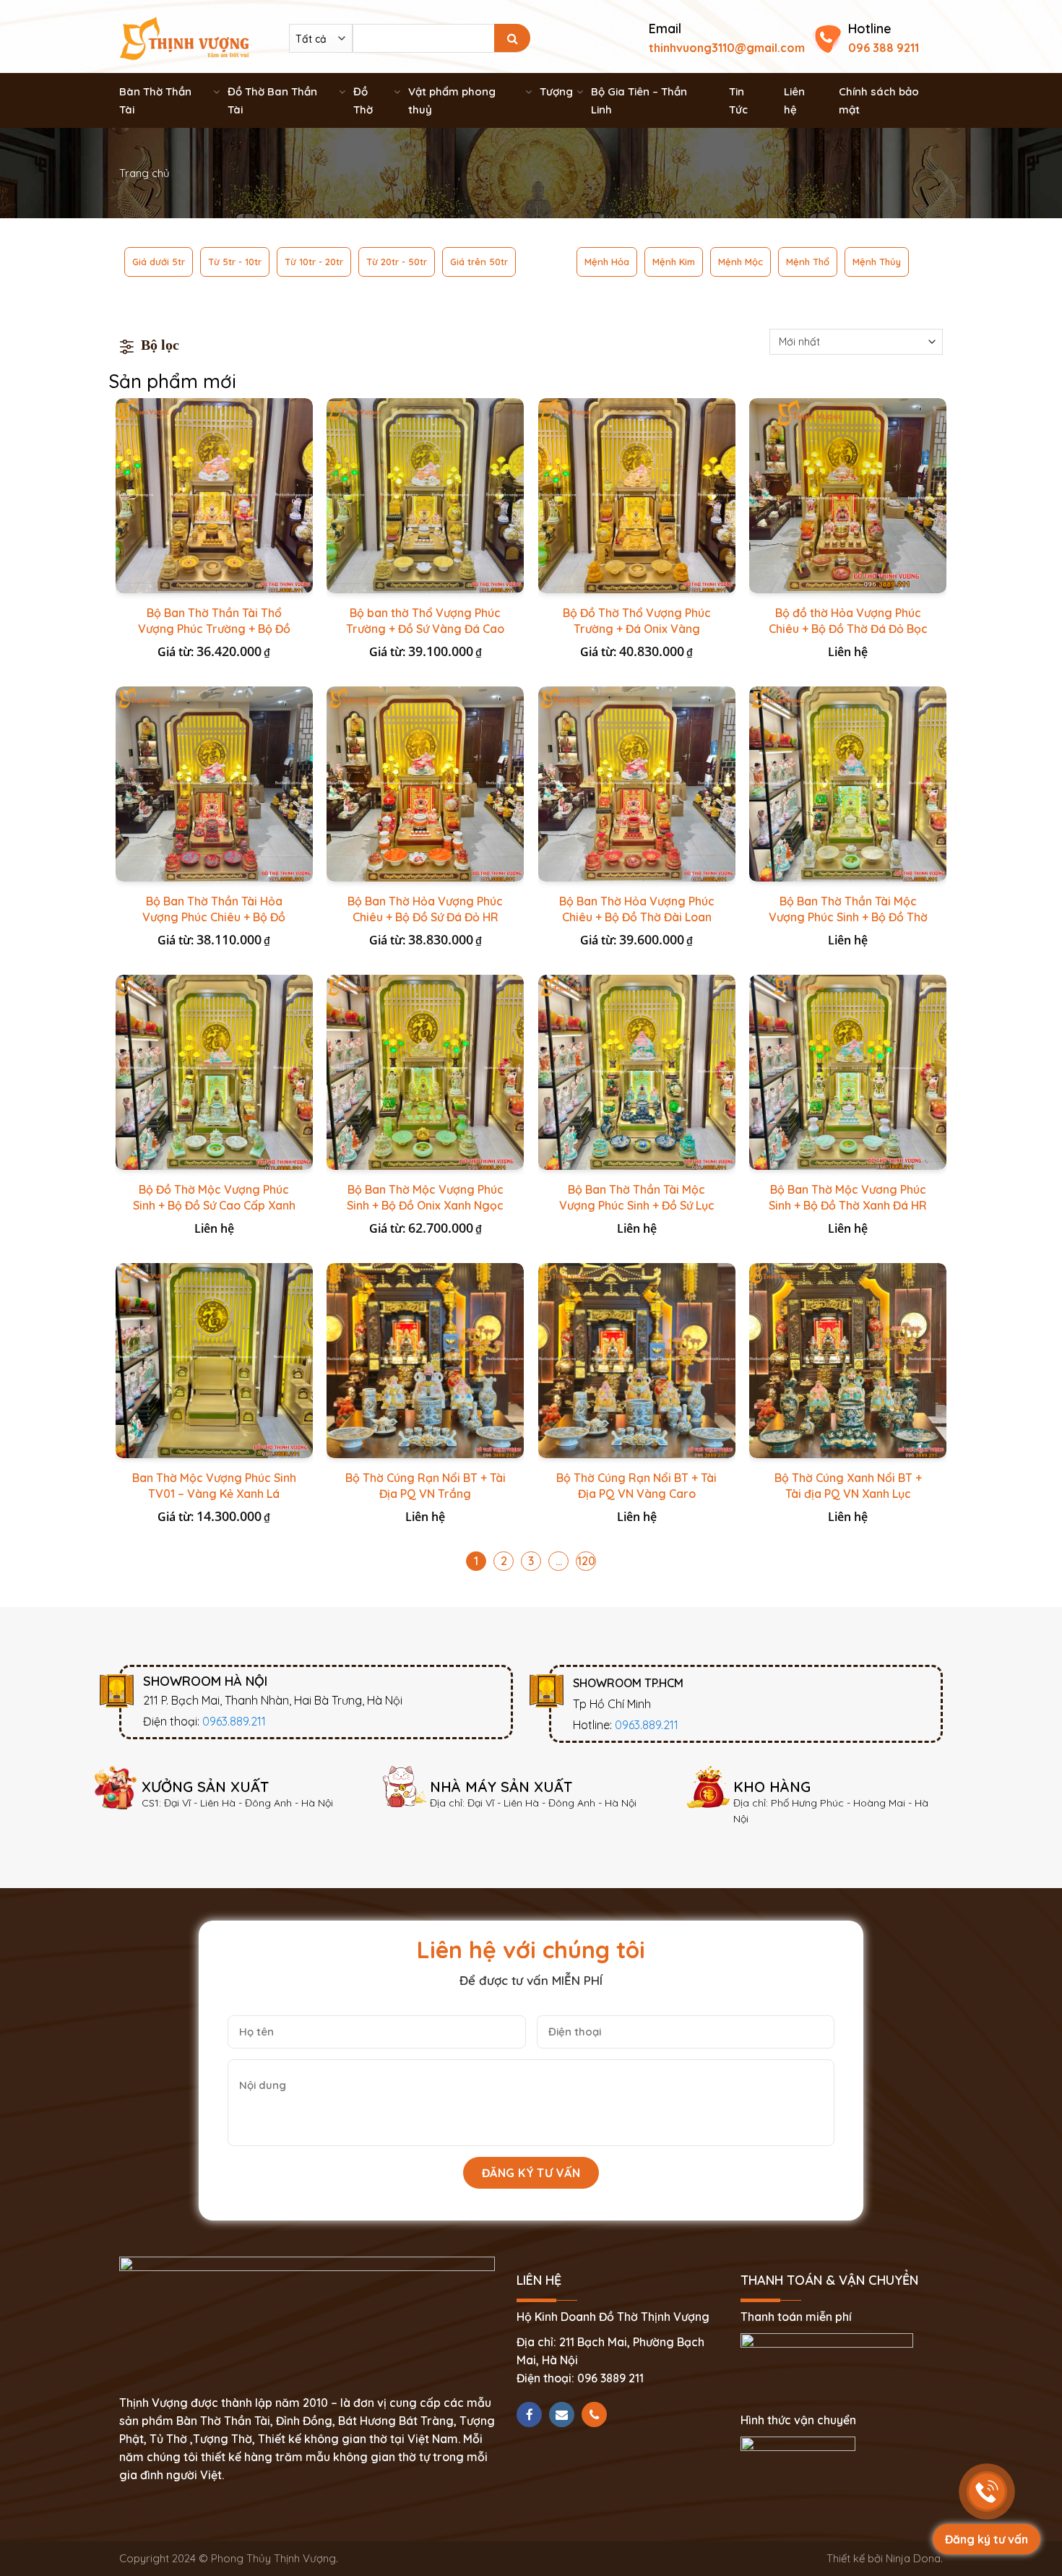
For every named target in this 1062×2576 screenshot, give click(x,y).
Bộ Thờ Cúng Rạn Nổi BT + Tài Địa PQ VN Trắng (426, 1486)
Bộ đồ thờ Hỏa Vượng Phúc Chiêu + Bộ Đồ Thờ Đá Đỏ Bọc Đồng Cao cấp (848, 629)
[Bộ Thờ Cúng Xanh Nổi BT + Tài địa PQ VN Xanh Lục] (848, 1361)
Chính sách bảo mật (879, 100)
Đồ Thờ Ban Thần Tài (272, 100)
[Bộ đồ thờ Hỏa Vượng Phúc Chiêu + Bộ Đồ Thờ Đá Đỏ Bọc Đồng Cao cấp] (848, 496)
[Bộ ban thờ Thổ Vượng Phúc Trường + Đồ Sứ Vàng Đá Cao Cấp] (425, 496)
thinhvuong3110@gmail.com (727, 48)
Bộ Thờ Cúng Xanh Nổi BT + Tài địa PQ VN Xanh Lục (848, 1486)
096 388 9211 (884, 48)
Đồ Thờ (363, 100)
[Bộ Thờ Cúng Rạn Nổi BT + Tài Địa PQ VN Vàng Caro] (637, 1361)
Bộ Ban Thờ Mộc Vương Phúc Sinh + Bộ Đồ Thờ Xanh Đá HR (848, 1197)
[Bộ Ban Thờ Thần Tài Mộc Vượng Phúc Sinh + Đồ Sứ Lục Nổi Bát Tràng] (637, 1072)
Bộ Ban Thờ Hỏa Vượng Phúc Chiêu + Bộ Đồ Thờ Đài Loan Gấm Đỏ (637, 917)
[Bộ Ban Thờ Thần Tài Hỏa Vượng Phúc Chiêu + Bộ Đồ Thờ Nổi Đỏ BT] (214, 784)
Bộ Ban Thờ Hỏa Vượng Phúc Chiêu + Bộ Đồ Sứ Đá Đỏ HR (425, 909)
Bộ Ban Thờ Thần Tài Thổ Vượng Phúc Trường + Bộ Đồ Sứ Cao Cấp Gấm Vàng (214, 629)
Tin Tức (738, 100)
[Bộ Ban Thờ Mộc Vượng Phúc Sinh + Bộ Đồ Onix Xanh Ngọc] (425, 1072)
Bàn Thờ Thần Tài (155, 100)
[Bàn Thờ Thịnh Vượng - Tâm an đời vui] (184, 37)
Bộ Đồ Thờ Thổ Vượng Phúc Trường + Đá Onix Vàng (637, 621)
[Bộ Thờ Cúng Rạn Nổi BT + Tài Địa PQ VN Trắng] (425, 1361)
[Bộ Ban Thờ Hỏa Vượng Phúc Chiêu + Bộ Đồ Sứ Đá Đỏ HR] (425, 784)
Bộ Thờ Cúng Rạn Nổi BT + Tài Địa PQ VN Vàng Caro (636, 1486)
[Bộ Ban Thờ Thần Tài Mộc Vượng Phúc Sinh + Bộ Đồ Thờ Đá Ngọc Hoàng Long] (848, 784)
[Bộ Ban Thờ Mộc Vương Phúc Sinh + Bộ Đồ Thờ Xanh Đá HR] (848, 1072)
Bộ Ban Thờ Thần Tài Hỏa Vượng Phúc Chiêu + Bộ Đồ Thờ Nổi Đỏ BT (214, 917)
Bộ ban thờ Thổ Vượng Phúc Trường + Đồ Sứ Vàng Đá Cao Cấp (425, 629)
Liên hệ (794, 100)
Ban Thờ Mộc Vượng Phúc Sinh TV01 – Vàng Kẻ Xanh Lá (214, 1486)
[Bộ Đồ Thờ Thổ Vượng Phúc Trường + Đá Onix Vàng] (637, 496)
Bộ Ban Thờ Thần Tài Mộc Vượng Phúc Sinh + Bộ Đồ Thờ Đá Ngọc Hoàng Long (848, 917)
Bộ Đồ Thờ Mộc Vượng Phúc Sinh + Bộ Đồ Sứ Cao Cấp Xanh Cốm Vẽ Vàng (214, 1205)
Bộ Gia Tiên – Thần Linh (639, 100)
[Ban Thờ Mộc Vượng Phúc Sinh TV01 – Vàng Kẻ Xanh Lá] (214, 1361)
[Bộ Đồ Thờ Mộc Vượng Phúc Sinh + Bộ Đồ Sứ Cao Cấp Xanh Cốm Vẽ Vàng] (214, 1072)
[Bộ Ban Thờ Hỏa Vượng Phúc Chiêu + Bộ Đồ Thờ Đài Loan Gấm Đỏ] (637, 784)
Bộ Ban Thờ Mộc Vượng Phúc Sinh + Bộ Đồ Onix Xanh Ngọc (425, 1197)
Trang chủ (144, 173)
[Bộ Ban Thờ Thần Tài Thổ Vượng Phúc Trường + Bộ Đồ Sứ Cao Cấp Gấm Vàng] (214, 496)
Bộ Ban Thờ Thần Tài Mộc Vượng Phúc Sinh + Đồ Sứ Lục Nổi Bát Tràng (637, 1205)
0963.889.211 (234, 1721)
